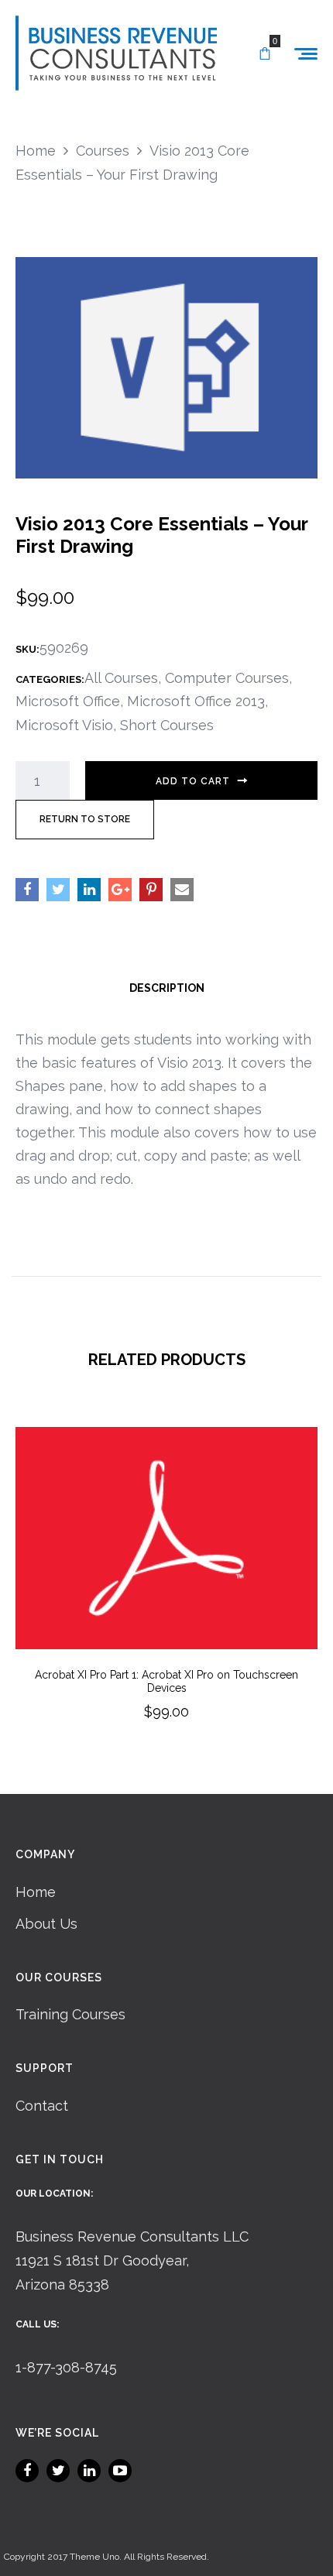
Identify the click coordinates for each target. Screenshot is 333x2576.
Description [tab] (167, 988)
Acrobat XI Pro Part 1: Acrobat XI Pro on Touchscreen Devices (166, 1681)
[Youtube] (120, 2471)
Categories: (50, 679)
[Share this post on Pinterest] (151, 890)
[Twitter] (58, 2471)
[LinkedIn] (89, 2471)
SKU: (27, 649)
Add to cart (193, 781)
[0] (265, 54)
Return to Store (85, 819)
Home (36, 1892)
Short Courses (167, 725)
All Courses (121, 678)
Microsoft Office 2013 (196, 701)
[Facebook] (27, 2471)
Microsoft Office (68, 701)
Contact (42, 2106)
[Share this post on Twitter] (58, 890)
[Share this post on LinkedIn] (89, 890)
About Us (46, 1924)
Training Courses (70, 2014)
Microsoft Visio (64, 725)
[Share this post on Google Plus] (120, 890)
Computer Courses (227, 678)
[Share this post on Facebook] (27, 890)
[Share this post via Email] (182, 890)
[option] (166, 1595)
